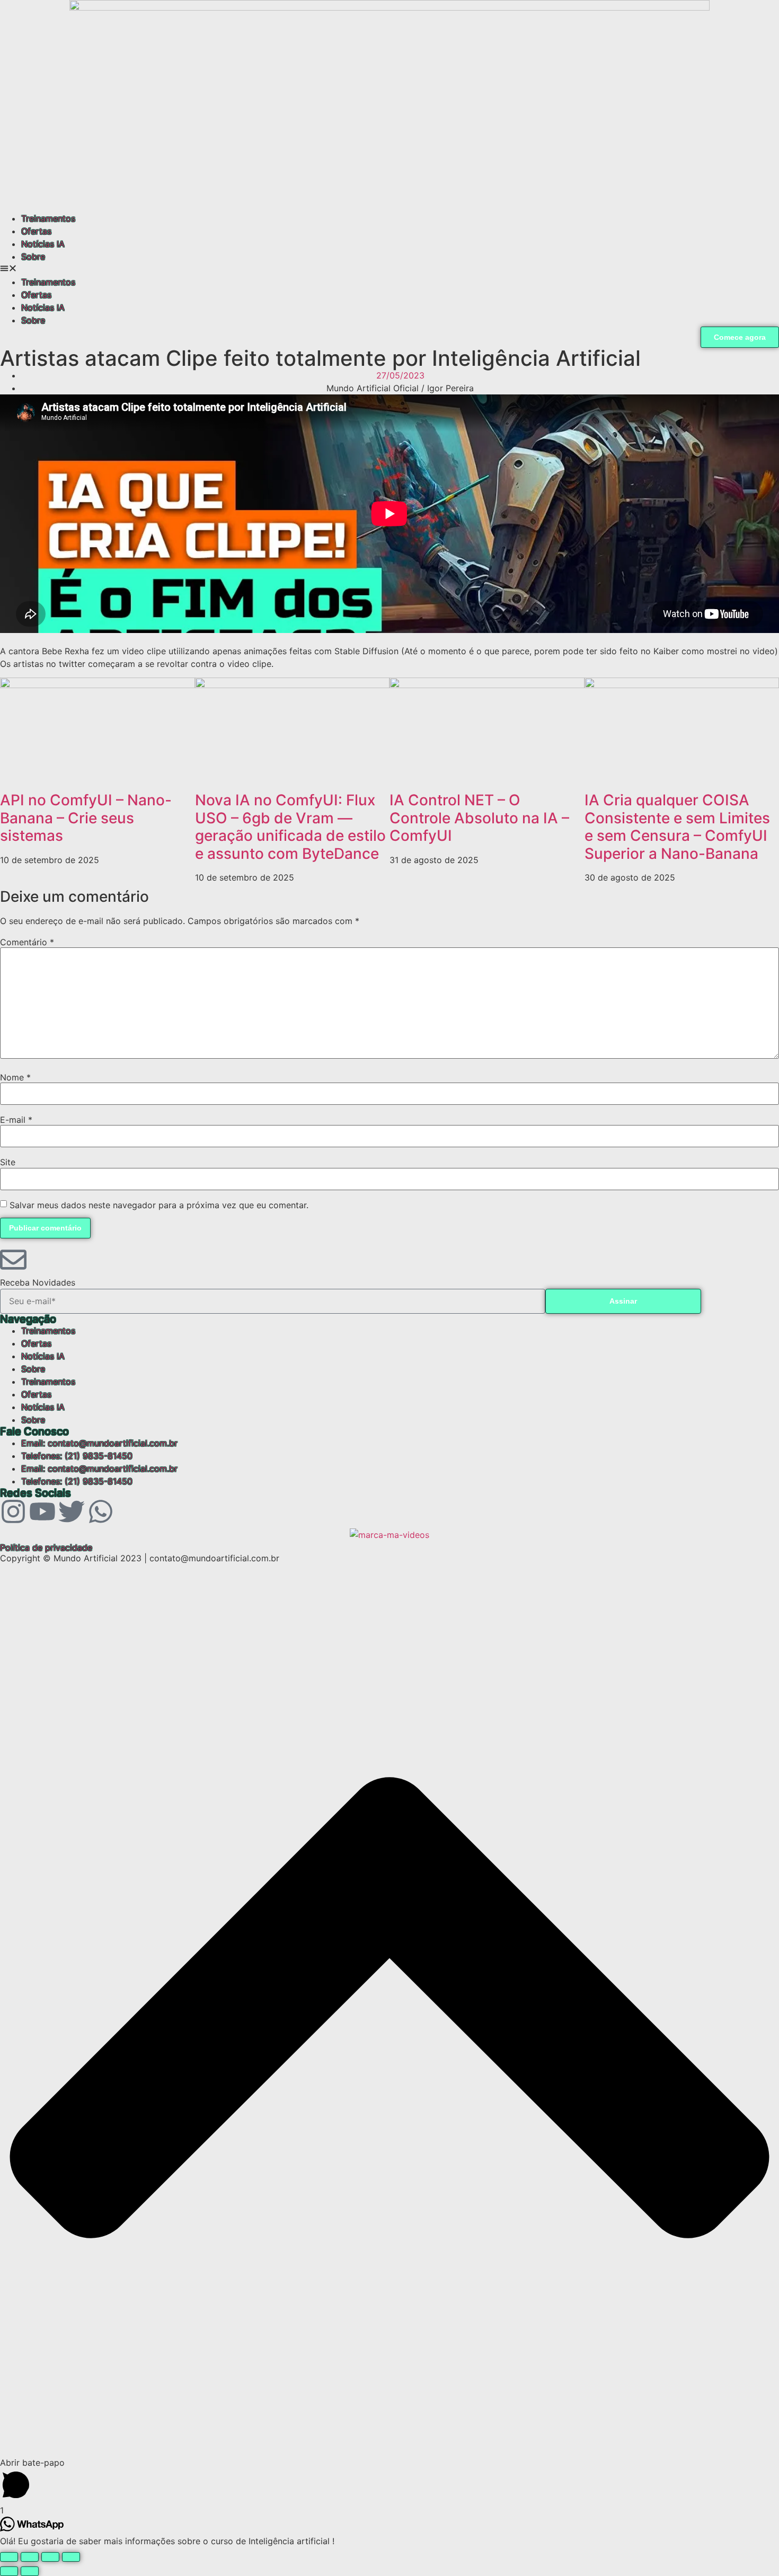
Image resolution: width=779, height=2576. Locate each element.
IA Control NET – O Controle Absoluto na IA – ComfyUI (479, 818)
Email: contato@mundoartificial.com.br (99, 1443)
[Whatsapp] (101, 1511)
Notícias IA (43, 244)
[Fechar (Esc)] (71, 2557)
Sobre (33, 257)
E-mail (16, 1120)
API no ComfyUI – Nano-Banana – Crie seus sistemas (86, 818)
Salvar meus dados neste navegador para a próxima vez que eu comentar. (159, 1205)
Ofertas (36, 231)
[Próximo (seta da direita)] (30, 2571)
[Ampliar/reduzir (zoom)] (9, 2557)
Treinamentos (48, 218)
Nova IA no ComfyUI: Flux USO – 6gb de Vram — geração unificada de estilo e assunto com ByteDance (290, 827)
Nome (15, 1077)
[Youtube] (42, 1511)
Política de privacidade (46, 1548)
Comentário (27, 942)
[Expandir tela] (30, 2557)
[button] (389, 269)
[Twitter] (72, 1511)
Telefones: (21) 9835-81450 (77, 1456)
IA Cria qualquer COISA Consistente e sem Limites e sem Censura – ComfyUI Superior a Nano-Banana (677, 827)
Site (8, 1162)
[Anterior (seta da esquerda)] (9, 2571)
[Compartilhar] (50, 2557)
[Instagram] (13, 1511)
